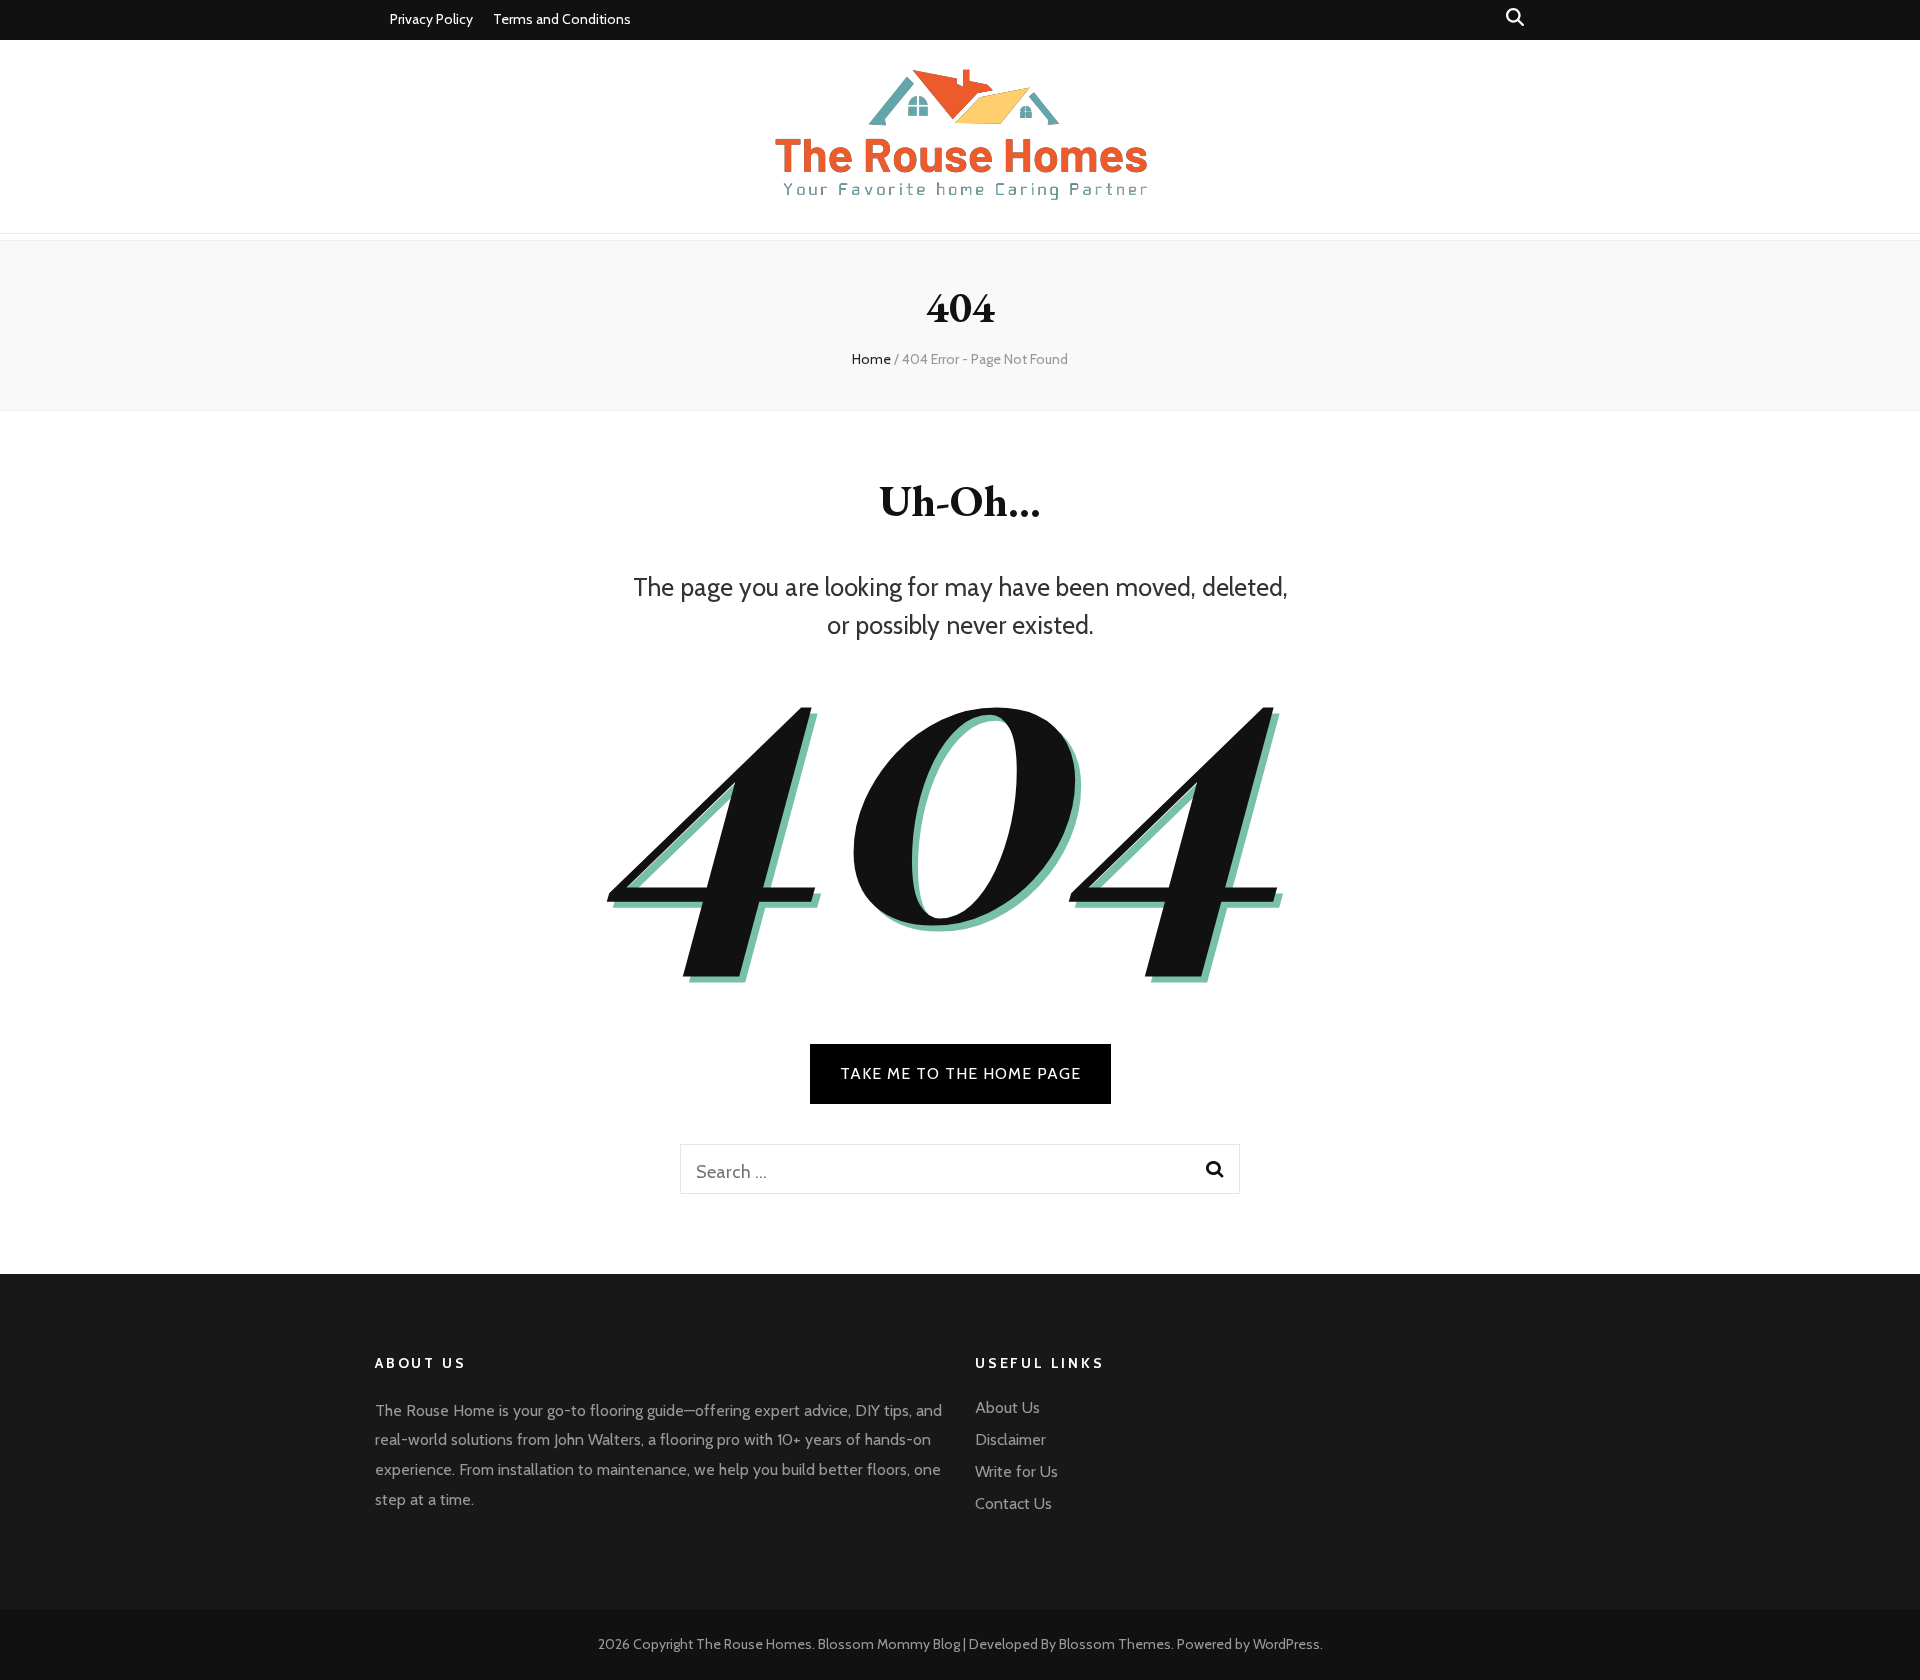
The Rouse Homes (754, 1644)
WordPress (1286, 1644)
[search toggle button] (1515, 17)
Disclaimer (1010, 1439)
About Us (1007, 1407)
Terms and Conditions (562, 19)
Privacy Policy (431, 19)
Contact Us (1013, 1503)
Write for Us (1016, 1471)
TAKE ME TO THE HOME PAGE (960, 1073)
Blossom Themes (1115, 1644)
